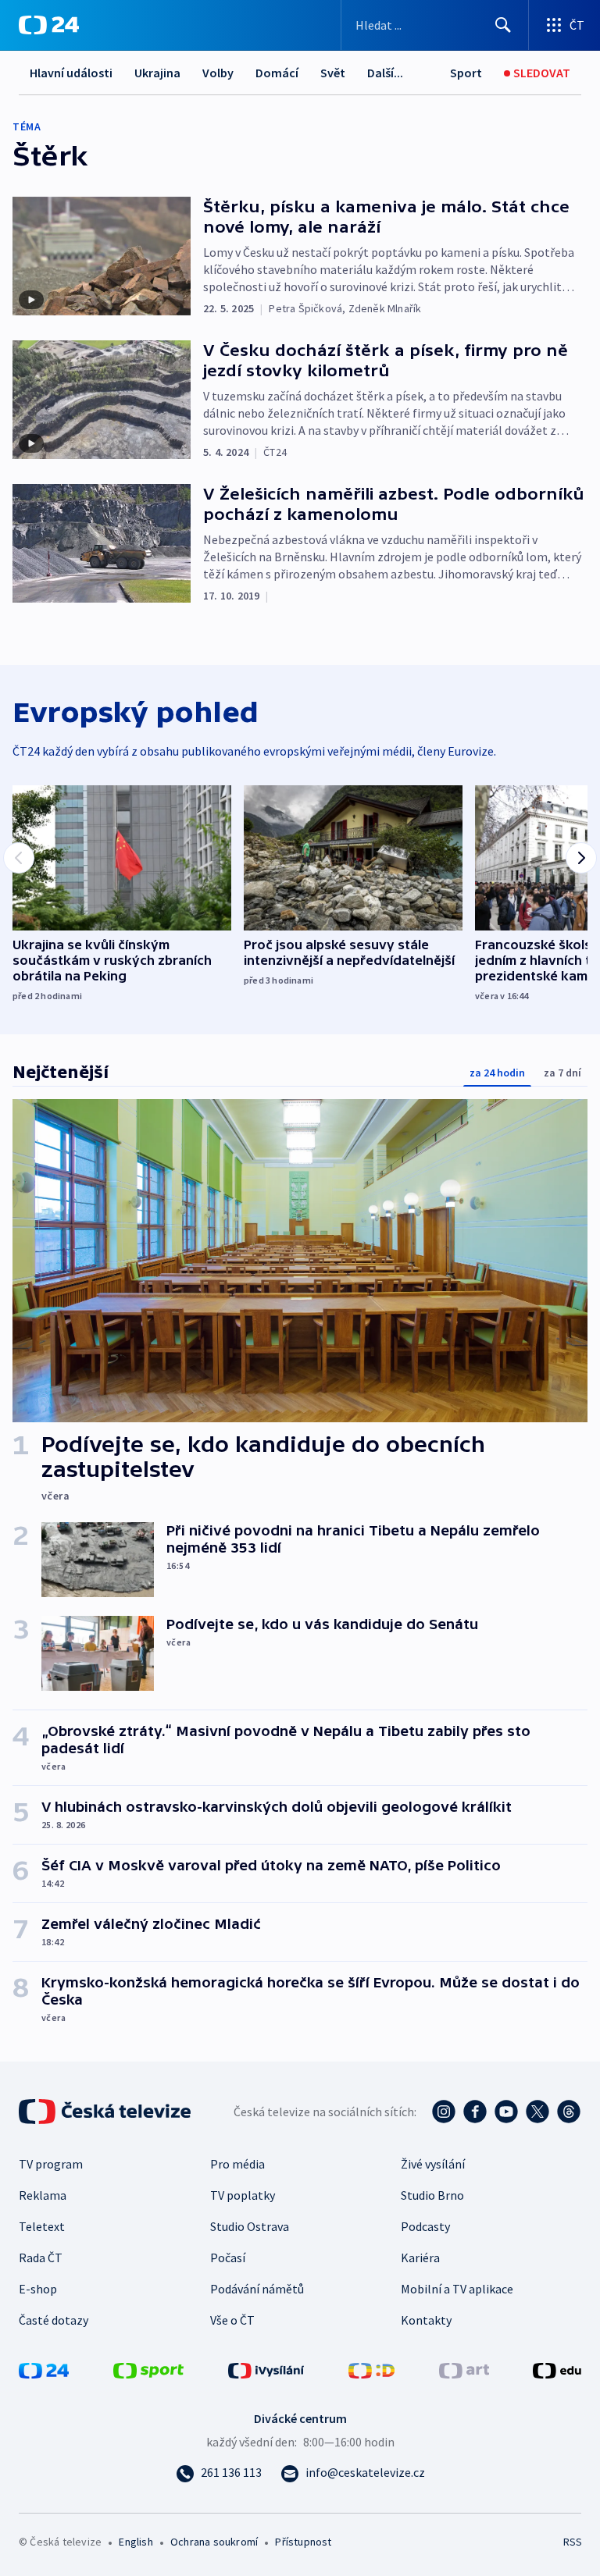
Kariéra (420, 2258)
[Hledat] (503, 25)
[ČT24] (49, 25)
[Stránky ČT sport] (148, 2369)
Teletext (42, 2226)
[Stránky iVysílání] (266, 2369)
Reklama (43, 2195)
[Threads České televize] (569, 2112)
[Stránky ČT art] (464, 2369)
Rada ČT (41, 2258)
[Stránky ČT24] (44, 2369)
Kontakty (426, 2320)
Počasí (228, 2258)
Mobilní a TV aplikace (457, 2289)
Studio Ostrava (250, 2226)
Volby (218, 73)
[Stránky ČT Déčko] (371, 2369)
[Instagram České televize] (444, 2112)
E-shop (38, 2289)
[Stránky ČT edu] (557, 2369)
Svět (333, 73)
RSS (572, 2542)
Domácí (277, 73)
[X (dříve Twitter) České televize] (537, 2112)
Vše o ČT (232, 2320)
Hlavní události (71, 73)
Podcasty (425, 2226)
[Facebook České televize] (475, 2112)
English (136, 2542)
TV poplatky (243, 2195)
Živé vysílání (433, 2164)
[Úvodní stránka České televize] (106, 2112)
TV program (51, 2164)
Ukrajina (157, 73)
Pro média (237, 2164)
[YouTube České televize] (506, 2112)
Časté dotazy (54, 2320)
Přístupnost (303, 2542)
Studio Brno (432, 2195)
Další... (385, 73)
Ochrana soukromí (214, 2542)
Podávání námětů (257, 2289)
